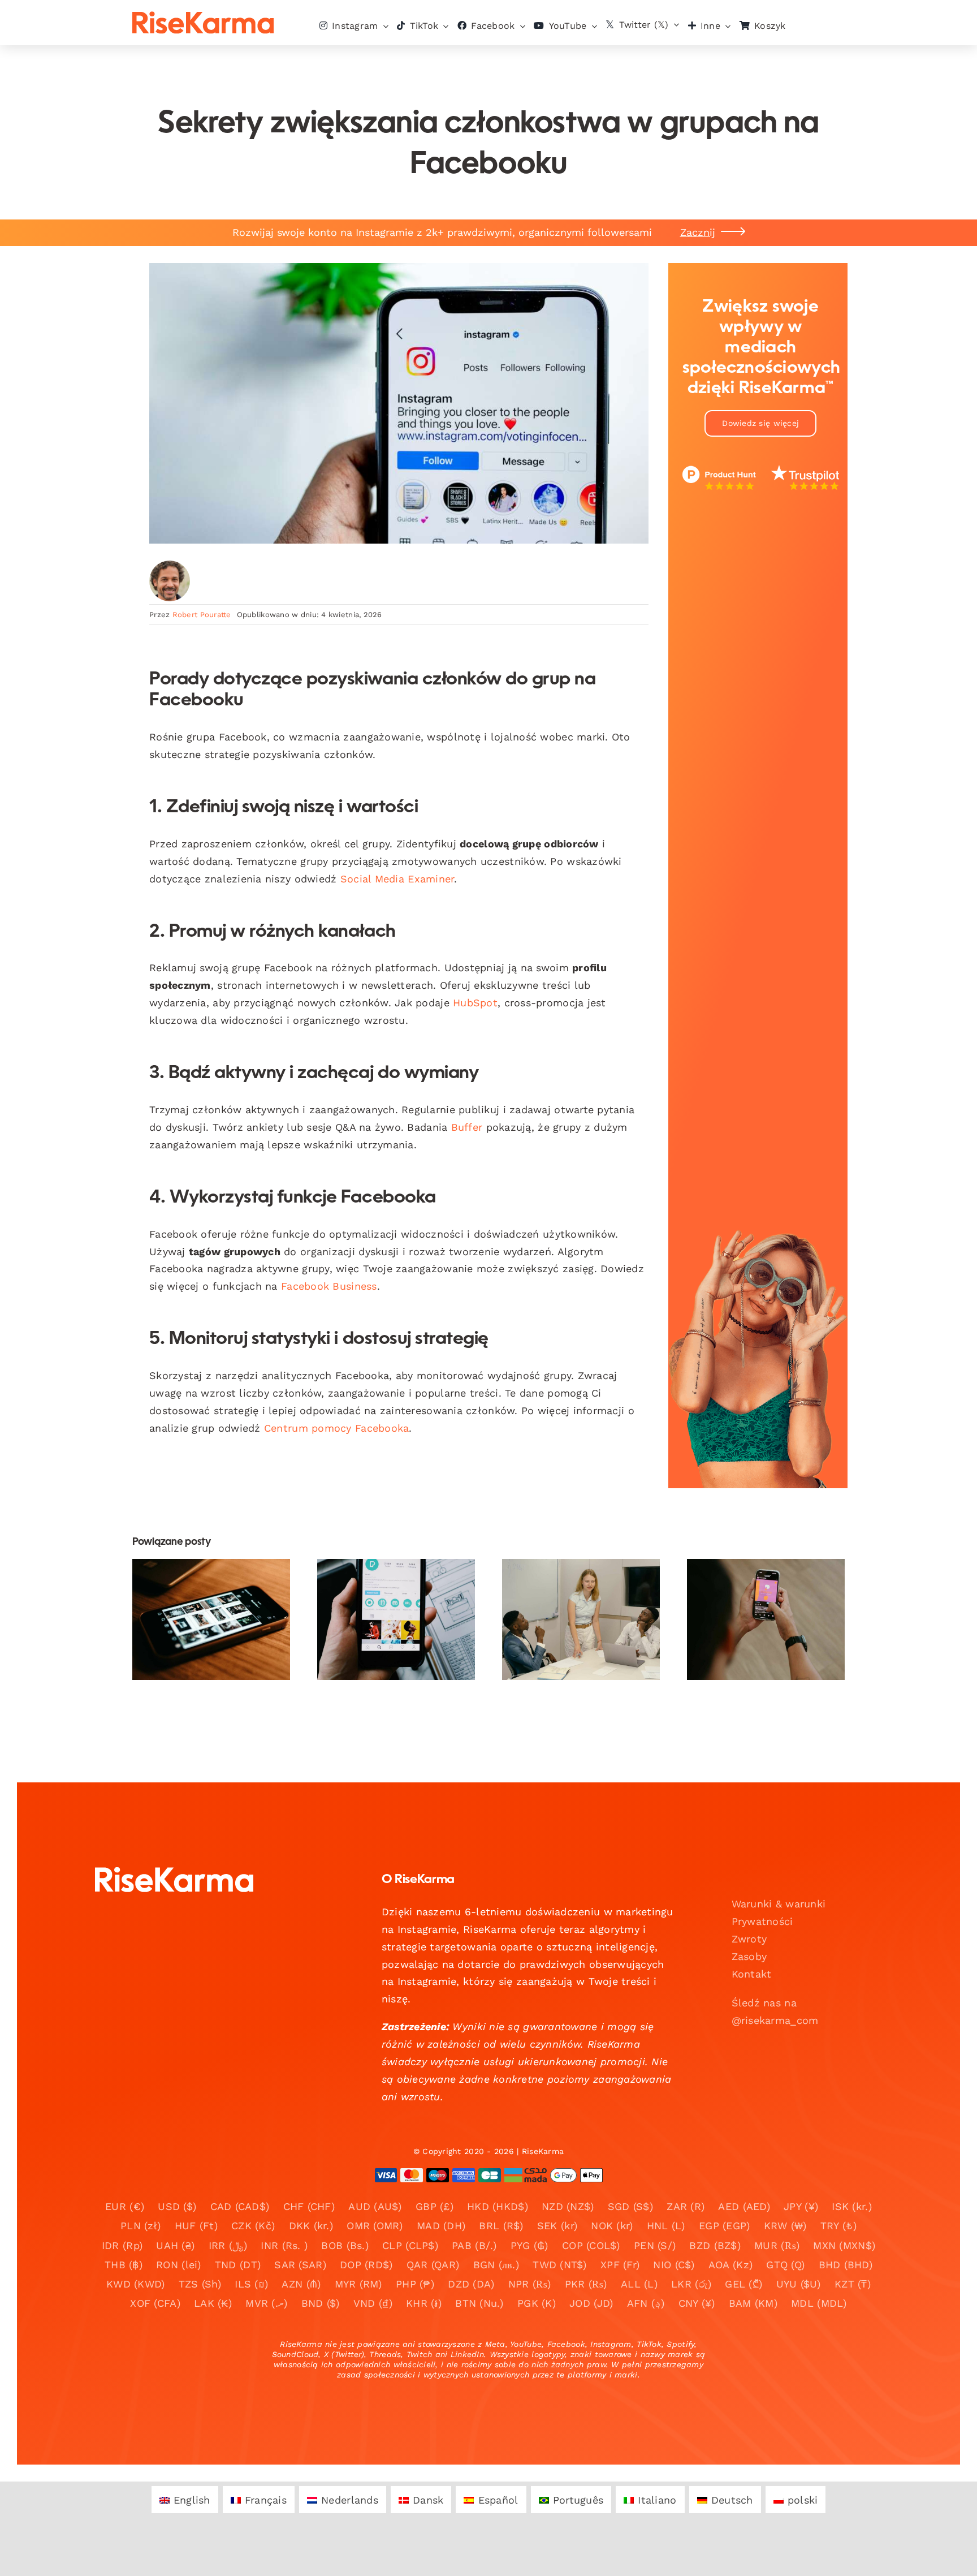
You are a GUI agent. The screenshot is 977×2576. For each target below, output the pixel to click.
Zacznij (698, 232)
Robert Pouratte (202, 615)
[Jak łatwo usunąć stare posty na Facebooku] (211, 1619)
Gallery (221, 1594)
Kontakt (752, 1974)
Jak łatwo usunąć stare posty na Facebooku (202, 1594)
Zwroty (749, 1939)
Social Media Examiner (397, 879)
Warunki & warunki (779, 1904)
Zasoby (749, 1956)
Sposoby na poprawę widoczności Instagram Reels (756, 1594)
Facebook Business (329, 1286)
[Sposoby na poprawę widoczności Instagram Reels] (766, 1619)
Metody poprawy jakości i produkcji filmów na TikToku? (386, 1594)
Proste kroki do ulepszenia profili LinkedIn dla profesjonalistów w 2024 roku (571, 1578)
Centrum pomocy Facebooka (336, 1428)
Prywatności (762, 1921)
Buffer (467, 1127)
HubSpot (475, 1003)
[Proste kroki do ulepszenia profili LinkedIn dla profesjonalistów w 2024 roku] (581, 1619)
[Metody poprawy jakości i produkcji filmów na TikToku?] (396, 1619)
